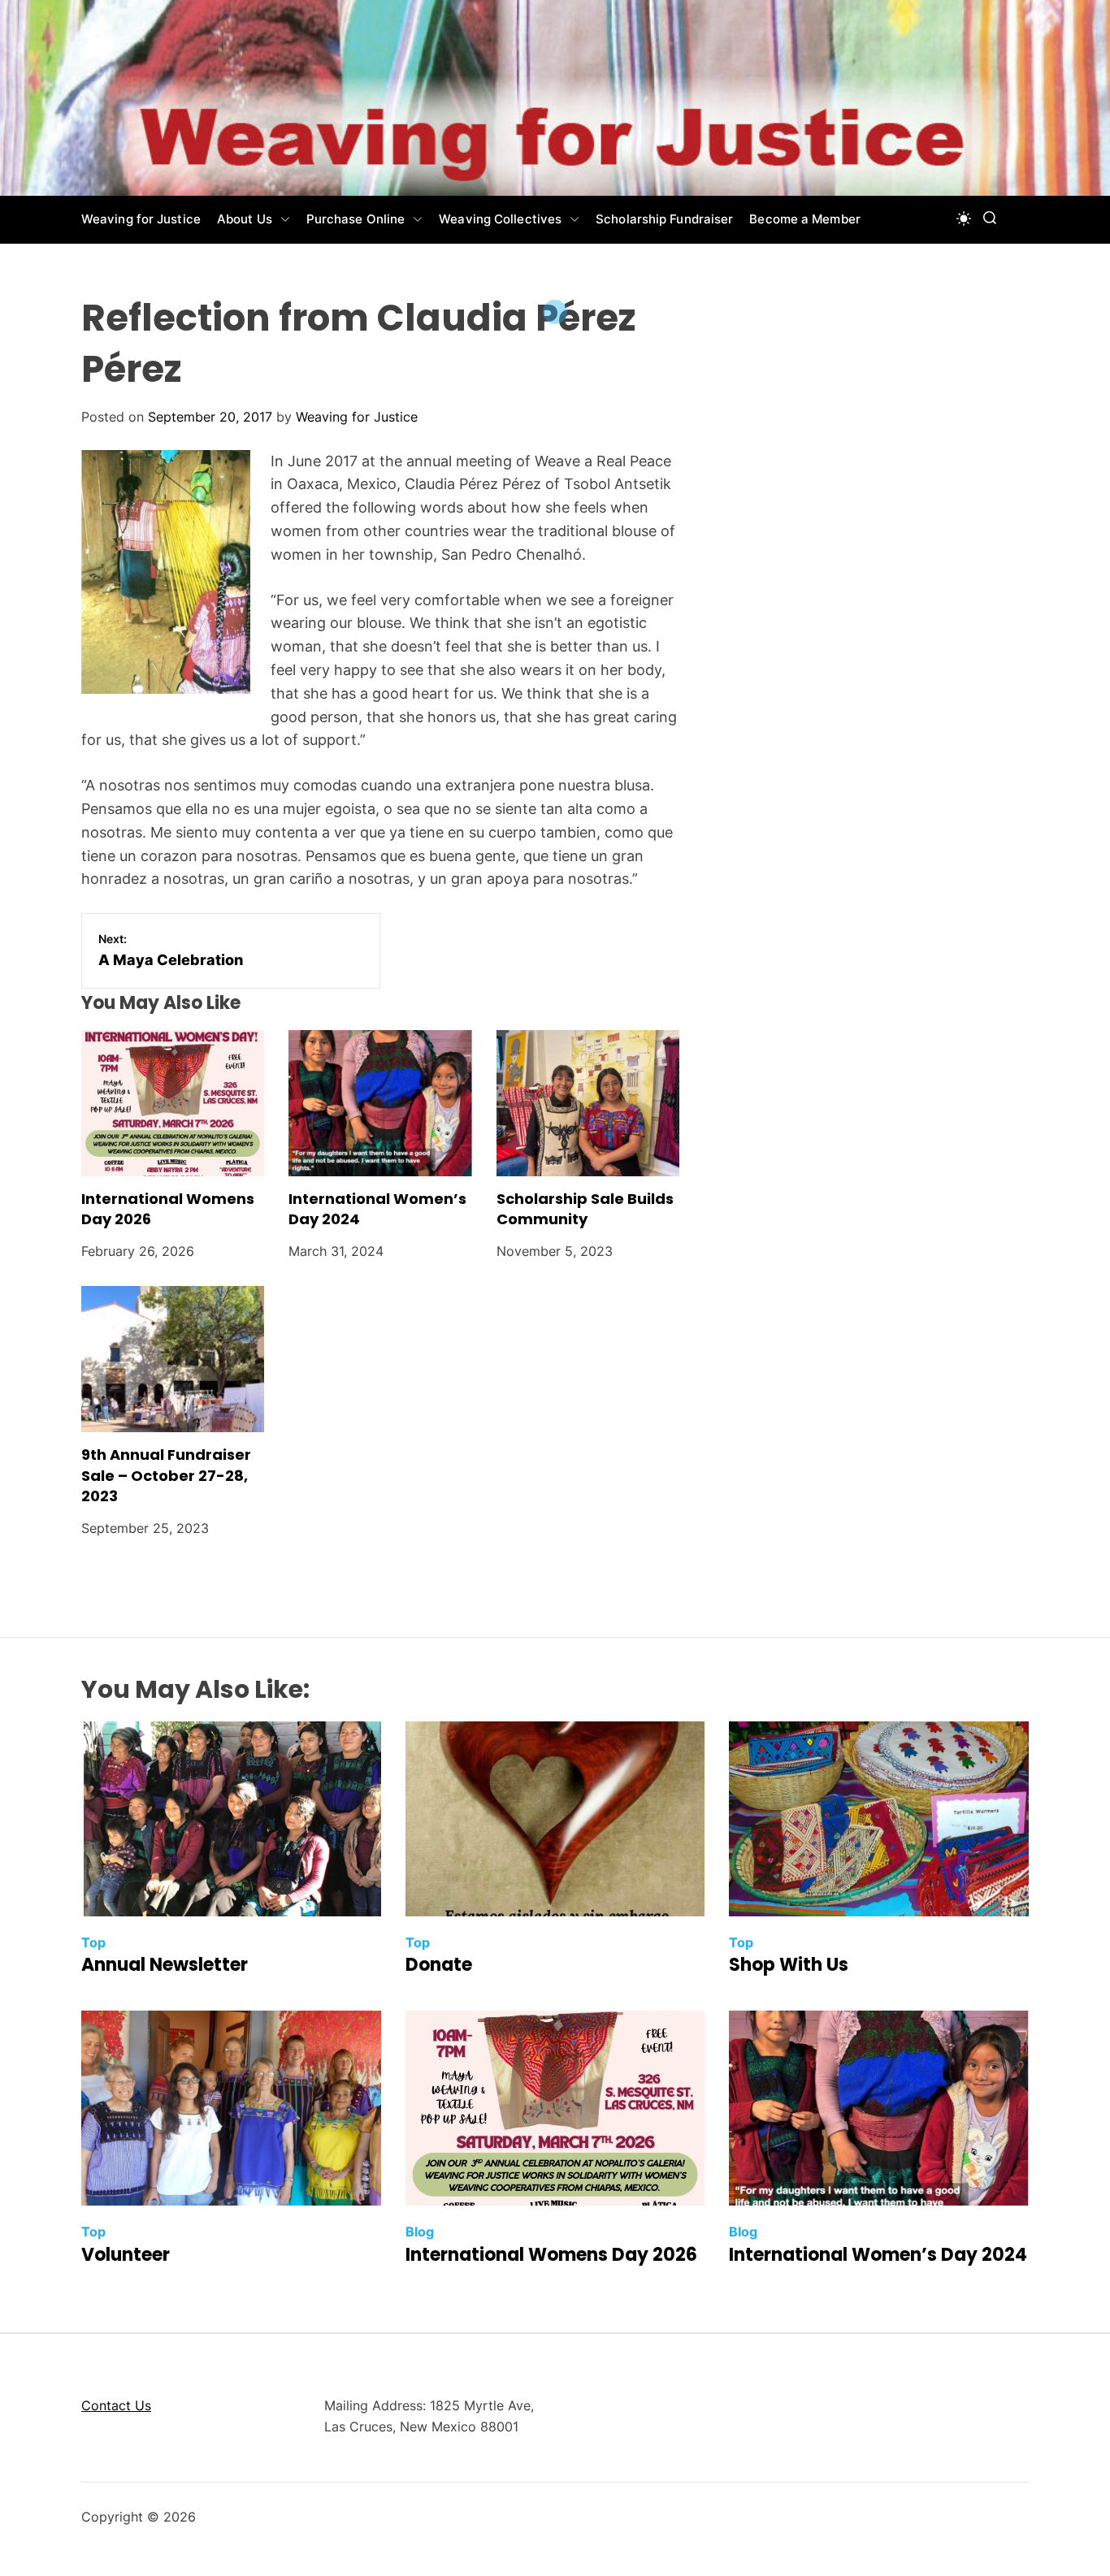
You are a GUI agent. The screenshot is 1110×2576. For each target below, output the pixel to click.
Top (93, 1942)
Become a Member (805, 219)
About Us (245, 219)
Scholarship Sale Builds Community (585, 1209)
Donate (439, 1965)
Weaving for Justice (141, 219)
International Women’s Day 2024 (377, 1209)
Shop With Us (789, 1965)
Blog (420, 2232)
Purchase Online (356, 219)
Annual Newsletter (165, 1965)
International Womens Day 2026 (168, 1209)
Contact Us (116, 2405)
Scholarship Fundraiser (664, 219)
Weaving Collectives (500, 219)
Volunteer (126, 2255)
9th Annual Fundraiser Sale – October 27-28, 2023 (166, 1475)
